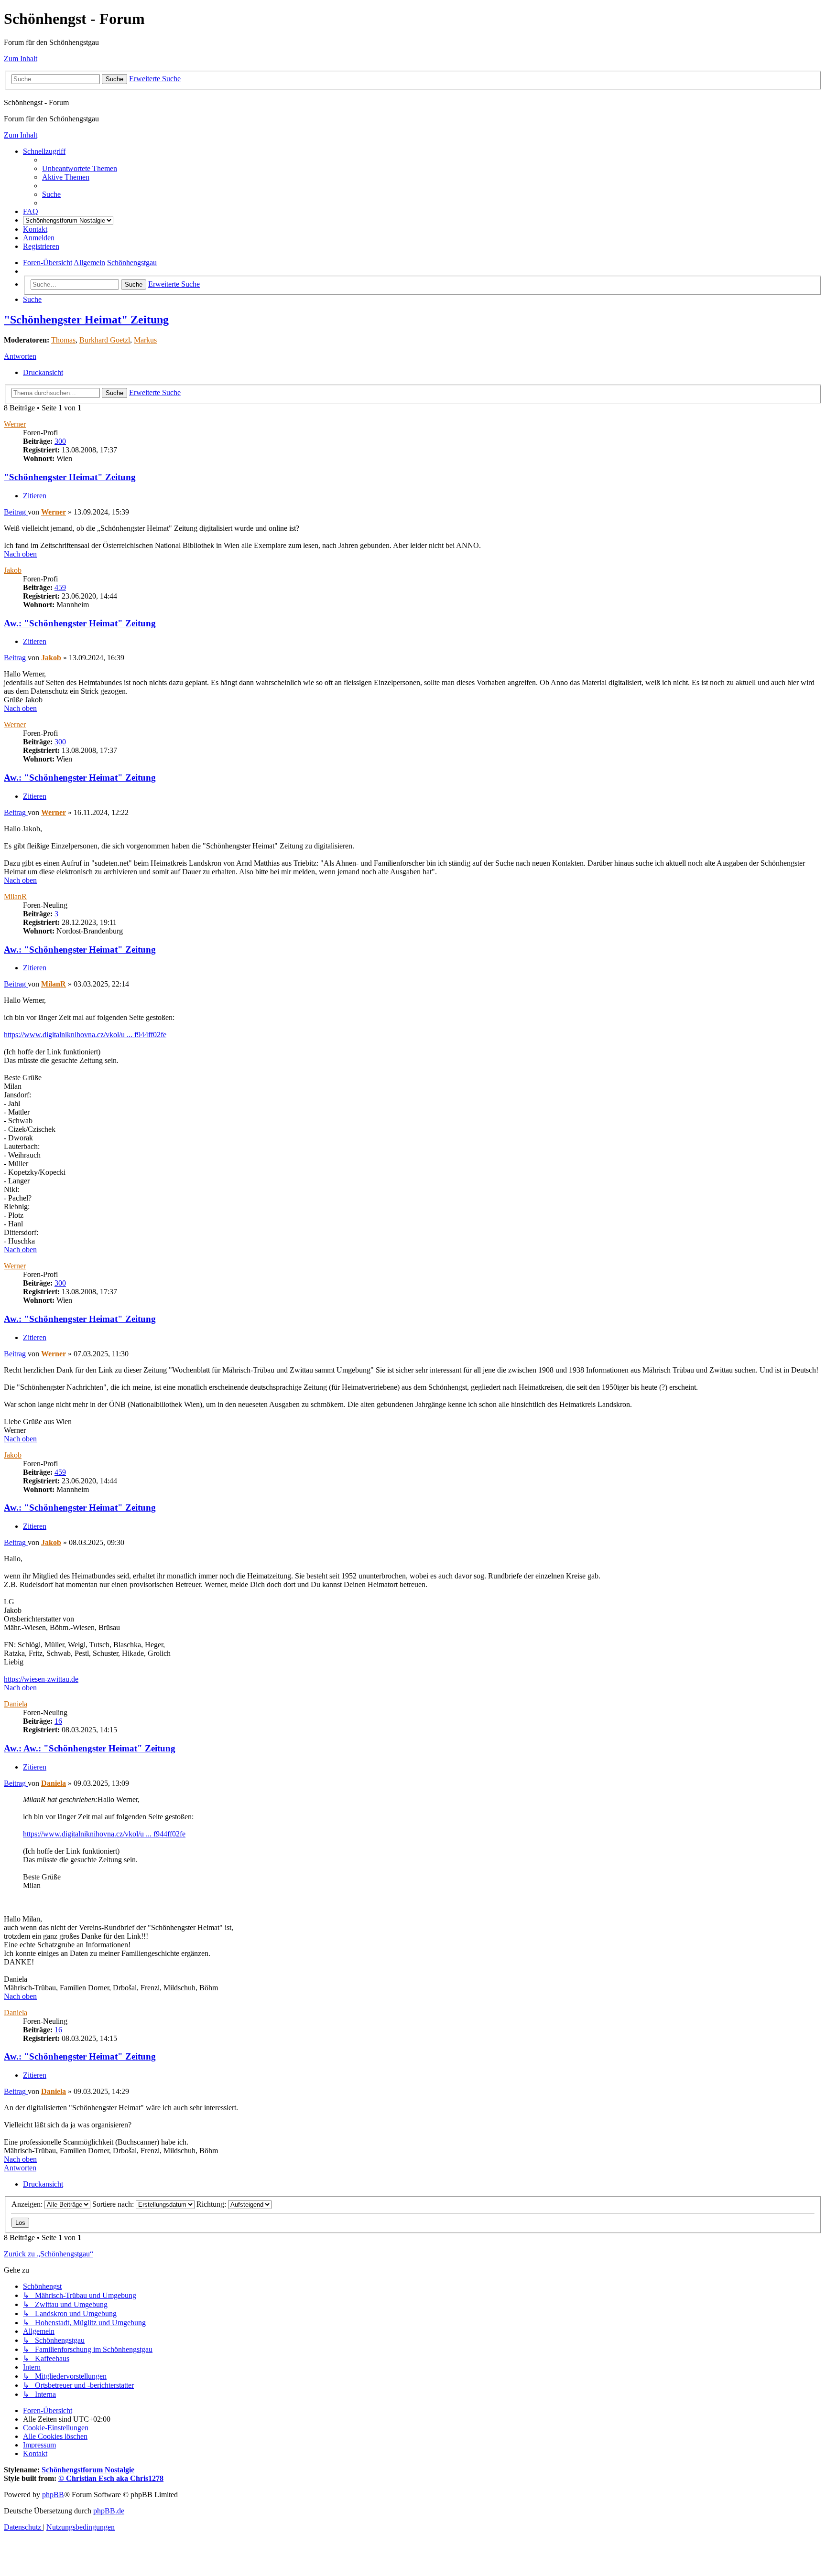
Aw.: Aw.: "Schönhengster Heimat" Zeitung (90, 1748)
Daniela (16, 1704)
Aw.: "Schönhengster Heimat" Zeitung (80, 623)
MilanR (15, 896)
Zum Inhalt (21, 59)
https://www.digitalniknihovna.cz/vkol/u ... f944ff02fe (85, 1035)
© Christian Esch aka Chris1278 (111, 2478)
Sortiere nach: (114, 2204)
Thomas (63, 340)
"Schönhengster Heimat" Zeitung (86, 320)
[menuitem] (80, 168)
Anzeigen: (28, 2204)
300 (60, 441)
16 (58, 1721)
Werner (15, 424)
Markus (145, 340)
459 (60, 587)
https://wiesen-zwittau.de (41, 1679)
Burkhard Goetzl (105, 340)
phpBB (53, 2495)
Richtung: (212, 2204)
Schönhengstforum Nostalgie (88, 2470)
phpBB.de (109, 2511)
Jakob (13, 570)
